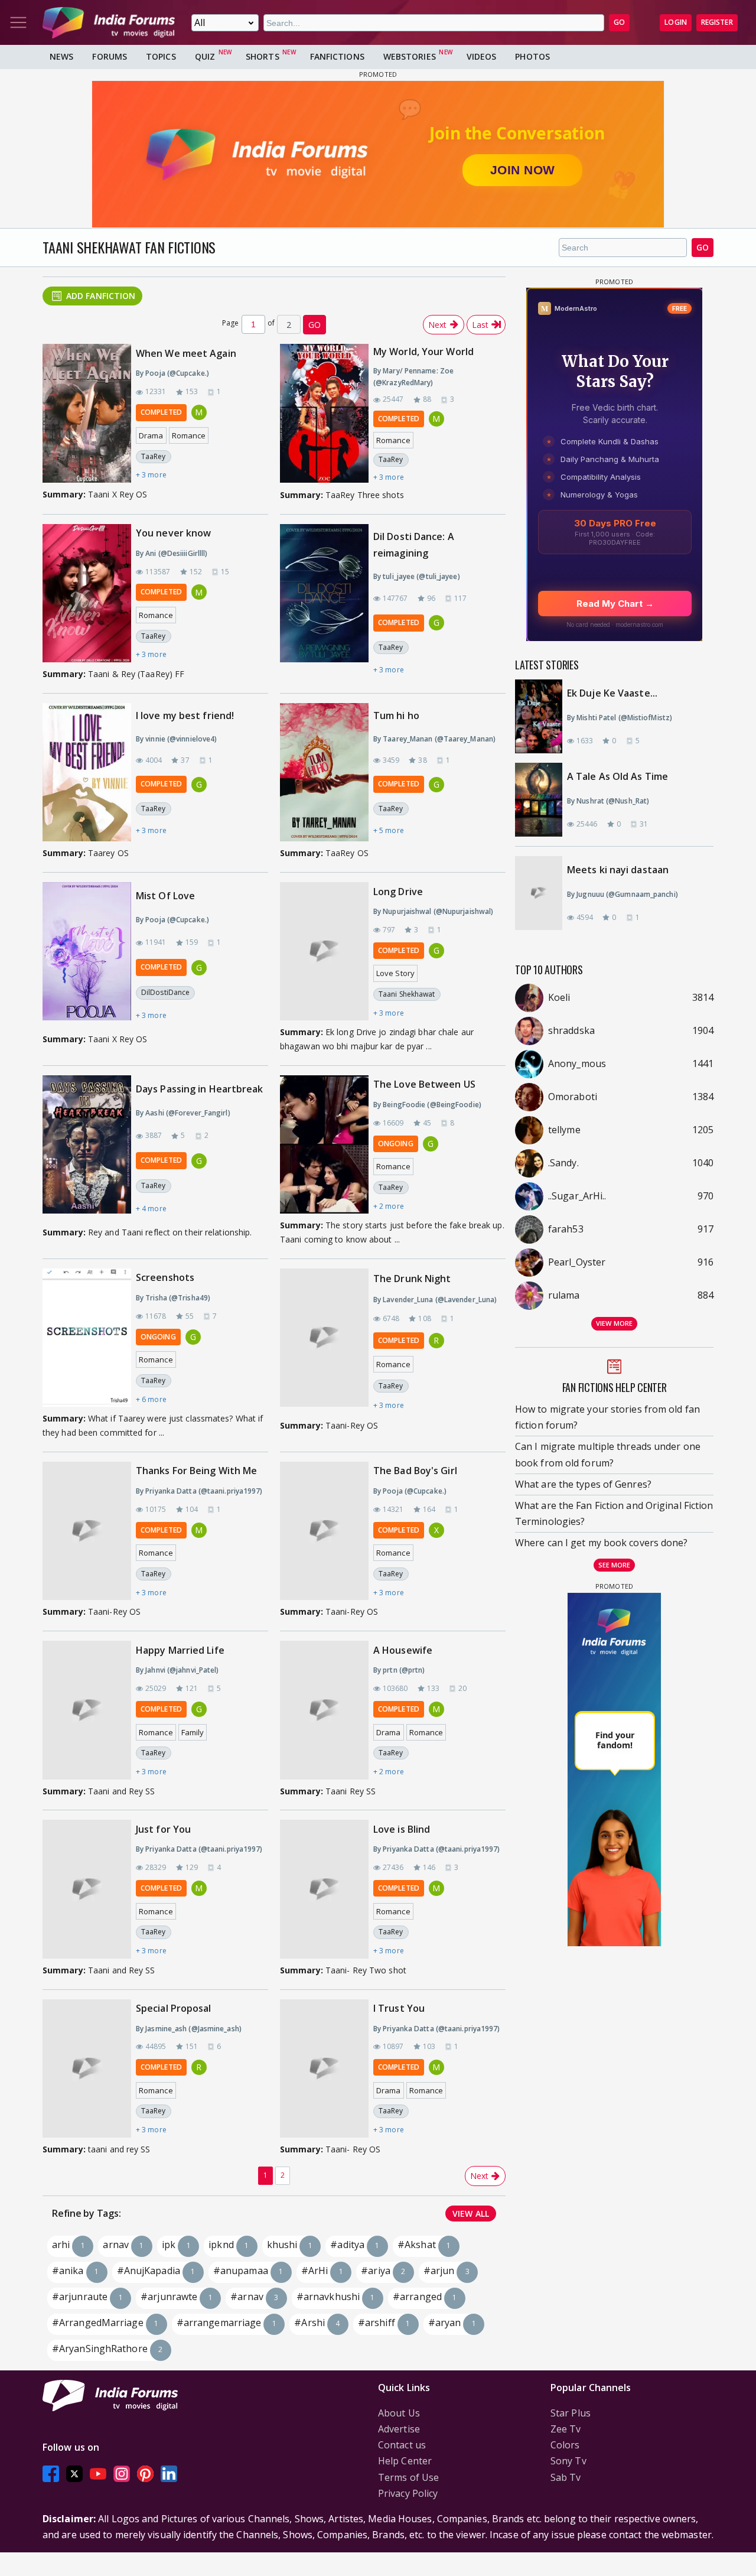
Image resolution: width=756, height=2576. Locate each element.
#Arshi (317, 2323)
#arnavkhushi (336, 2297)
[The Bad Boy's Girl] (324, 1531)
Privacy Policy (408, 2493)
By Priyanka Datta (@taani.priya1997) (199, 1491)
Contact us (402, 2445)
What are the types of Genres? (583, 1484)
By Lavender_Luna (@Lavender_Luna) (435, 1300)
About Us (399, 2413)
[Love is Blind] (324, 1889)
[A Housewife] (324, 1710)
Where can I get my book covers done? (602, 1543)
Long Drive (398, 892)
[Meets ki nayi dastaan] (545, 893)
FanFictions (337, 56)
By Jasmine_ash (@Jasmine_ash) (189, 2029)
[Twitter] (74, 2474)
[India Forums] (109, 22)
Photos (532, 56)
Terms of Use (408, 2477)
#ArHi (322, 2271)
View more (614, 1323)
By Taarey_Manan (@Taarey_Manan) (434, 739)
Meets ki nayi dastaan (618, 870)
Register (717, 22)
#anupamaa (248, 2271)
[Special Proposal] (87, 2068)
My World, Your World (423, 352)
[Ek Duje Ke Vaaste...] (545, 716)
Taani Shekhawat (407, 994)
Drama (151, 435)
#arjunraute (87, 2297)
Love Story (395, 973)
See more (615, 1565)
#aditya (355, 2245)
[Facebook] (51, 2474)
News (61, 56)
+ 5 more (389, 830)
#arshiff (384, 2323)
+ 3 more (151, 475)
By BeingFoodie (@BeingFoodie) (427, 1105)
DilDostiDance (165, 992)
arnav (123, 2245)
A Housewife (403, 1650)
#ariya (383, 2271)
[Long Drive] (324, 951)
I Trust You (399, 2008)
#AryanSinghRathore (107, 2349)
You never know (173, 533)
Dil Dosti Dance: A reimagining (414, 544)
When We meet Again (186, 353)
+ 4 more (151, 1209)
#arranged (425, 2297)
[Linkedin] (169, 2474)
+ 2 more (389, 1206)
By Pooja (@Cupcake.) (172, 373)
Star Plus (571, 2413)
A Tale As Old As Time (617, 776)
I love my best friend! (185, 715)
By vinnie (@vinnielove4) (176, 739)
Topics (161, 56)
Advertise (399, 2429)
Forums (110, 56)
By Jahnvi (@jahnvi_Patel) (177, 1670)
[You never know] (87, 593)
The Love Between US (424, 1084)
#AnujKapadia (156, 2271)
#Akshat (424, 2245)
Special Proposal (174, 2008)
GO (619, 22)
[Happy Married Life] (87, 1710)
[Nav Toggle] (18, 22)
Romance (189, 435)
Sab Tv (566, 2477)
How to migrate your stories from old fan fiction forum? (607, 1417)
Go (703, 247)
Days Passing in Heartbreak (200, 1089)
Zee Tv (566, 2429)
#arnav (254, 2297)
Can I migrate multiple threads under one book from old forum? (608, 1454)
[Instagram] (122, 2474)
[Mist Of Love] (87, 955)
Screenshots (165, 1277)
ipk (176, 2245)
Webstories (410, 56)
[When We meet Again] (87, 413)
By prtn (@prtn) (399, 1670)
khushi (290, 2245)
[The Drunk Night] (324, 1341)
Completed (161, 412)
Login (676, 22)
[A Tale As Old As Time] (545, 800)
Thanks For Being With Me (196, 1471)
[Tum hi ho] (324, 772)
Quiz (205, 56)
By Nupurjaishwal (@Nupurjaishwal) (433, 911)
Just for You (163, 1829)
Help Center (405, 2461)
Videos (482, 56)
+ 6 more (151, 1399)
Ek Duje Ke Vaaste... (612, 693)
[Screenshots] (87, 1338)
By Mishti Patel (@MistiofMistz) (620, 718)
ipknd (229, 2245)
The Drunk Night (412, 1279)
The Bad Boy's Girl (415, 1471)
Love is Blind (402, 1829)
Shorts (263, 56)
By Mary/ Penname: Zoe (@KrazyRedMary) (413, 377)
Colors (565, 2445)
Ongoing (396, 1144)
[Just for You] (87, 1889)
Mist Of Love (165, 896)
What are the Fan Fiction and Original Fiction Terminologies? (614, 1513)
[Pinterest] (145, 2474)
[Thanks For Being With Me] (87, 1531)
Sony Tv (568, 2461)
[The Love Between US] (324, 1144)
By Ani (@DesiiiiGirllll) (172, 553)
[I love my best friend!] (87, 772)
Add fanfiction (101, 296)
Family (193, 1732)
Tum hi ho (396, 715)
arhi (69, 2245)
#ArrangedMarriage (105, 2323)
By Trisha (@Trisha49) (173, 1298)
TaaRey (154, 456)
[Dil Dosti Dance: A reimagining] (324, 603)
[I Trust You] (324, 2068)
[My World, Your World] (324, 414)
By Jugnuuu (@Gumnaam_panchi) (623, 894)
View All (471, 2214)
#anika (75, 2271)
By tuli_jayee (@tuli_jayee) (417, 576)
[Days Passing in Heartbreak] (87, 1148)
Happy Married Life (180, 1650)
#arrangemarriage (227, 2323)
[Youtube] (98, 2474)
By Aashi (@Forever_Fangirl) (183, 1113)
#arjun (447, 2271)
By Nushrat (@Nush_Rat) (608, 801)
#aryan (452, 2323)
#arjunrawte (177, 2297)
